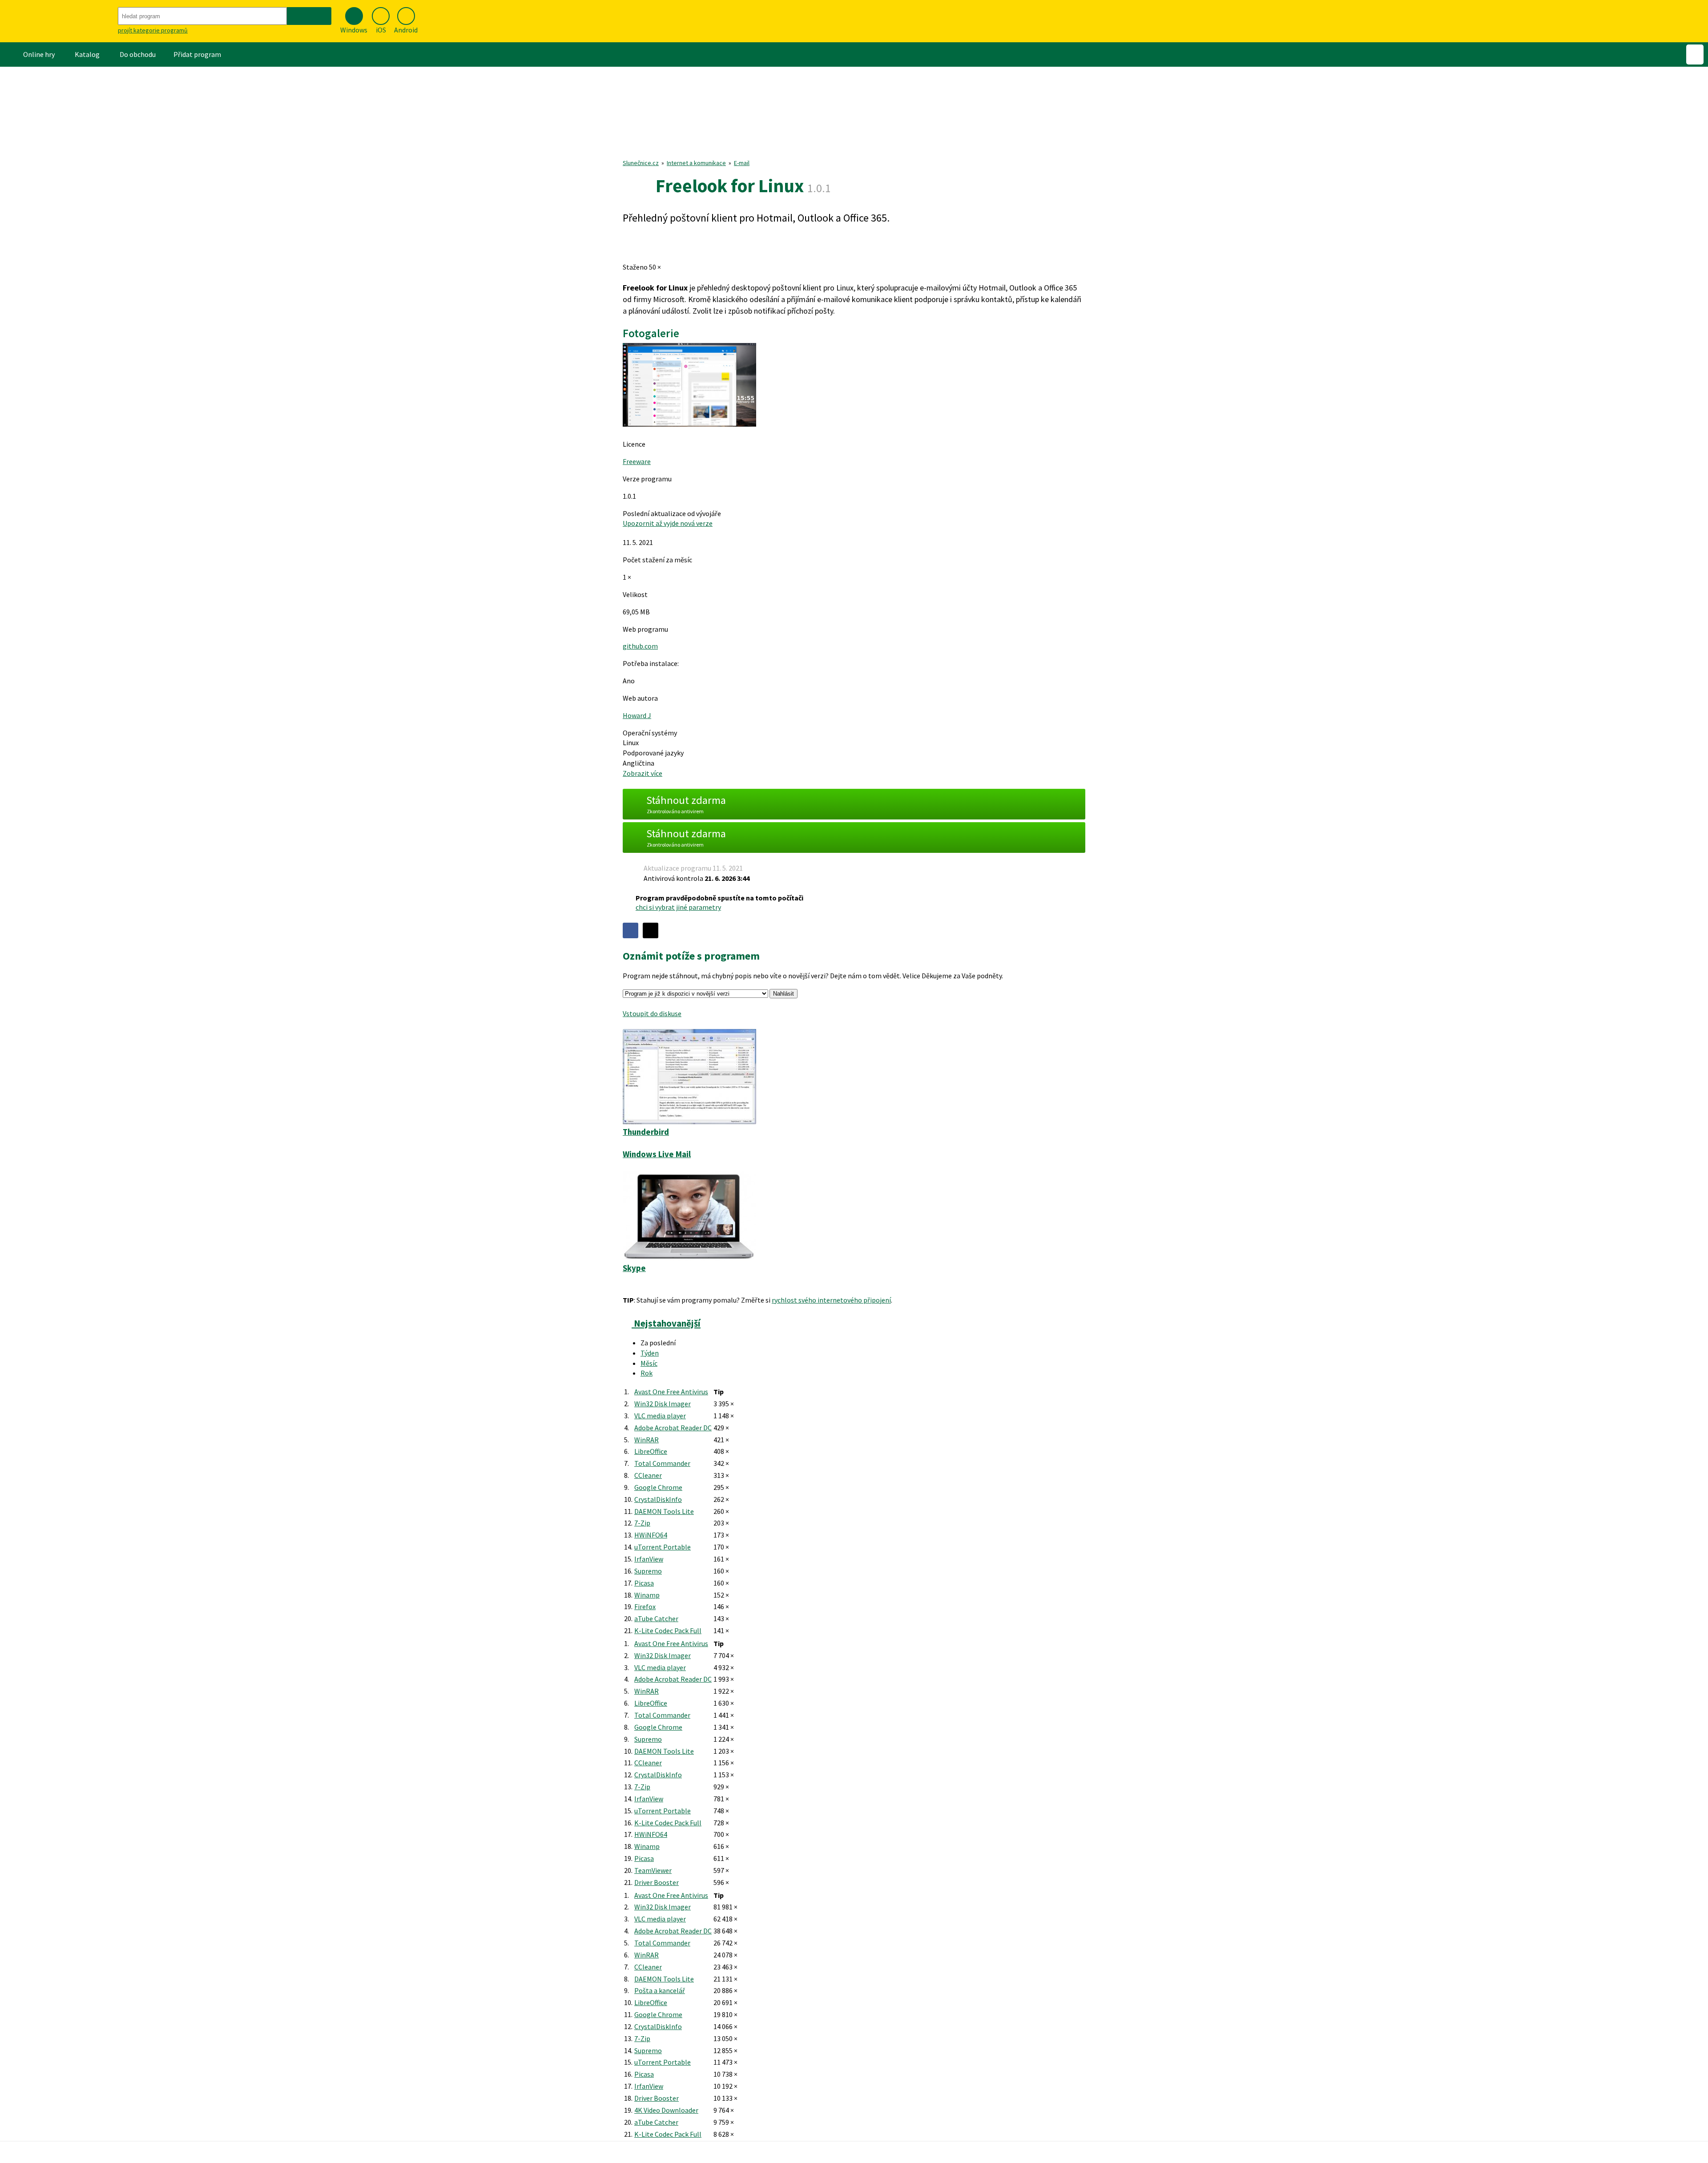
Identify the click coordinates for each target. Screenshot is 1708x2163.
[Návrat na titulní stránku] (58, 21)
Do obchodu (138, 54)
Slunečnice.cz (641, 163)
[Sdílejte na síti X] (651, 930)
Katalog (87, 54)
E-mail (742, 163)
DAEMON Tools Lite (664, 1511)
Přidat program (197, 54)
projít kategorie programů (153, 30)
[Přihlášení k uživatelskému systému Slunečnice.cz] (1695, 54)
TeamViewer (653, 1870)
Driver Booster (657, 1882)
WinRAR (647, 1440)
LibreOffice (651, 1451)
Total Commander (662, 1463)
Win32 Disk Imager (663, 1404)
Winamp (647, 1595)
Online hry (39, 54)
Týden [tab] (650, 1353)
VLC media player (660, 1416)
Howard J (637, 715)
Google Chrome (658, 1487)
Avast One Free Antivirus (671, 1392)
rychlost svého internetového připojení (831, 1300)
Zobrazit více (643, 773)
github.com (640, 646)
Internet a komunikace (696, 163)
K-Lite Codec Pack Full (668, 1630)
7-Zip (642, 1523)
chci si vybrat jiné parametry (678, 907)
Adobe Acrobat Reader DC (673, 1428)
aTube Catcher (656, 1618)
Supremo (648, 1571)
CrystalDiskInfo (658, 1499)
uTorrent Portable (663, 1547)
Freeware (637, 461)
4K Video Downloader (666, 2110)
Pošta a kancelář (660, 1990)
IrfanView (649, 1559)
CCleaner (648, 1475)
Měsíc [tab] (649, 1363)
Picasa (644, 1583)
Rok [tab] (647, 1373)
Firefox (645, 1606)
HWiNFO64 (651, 1535)
